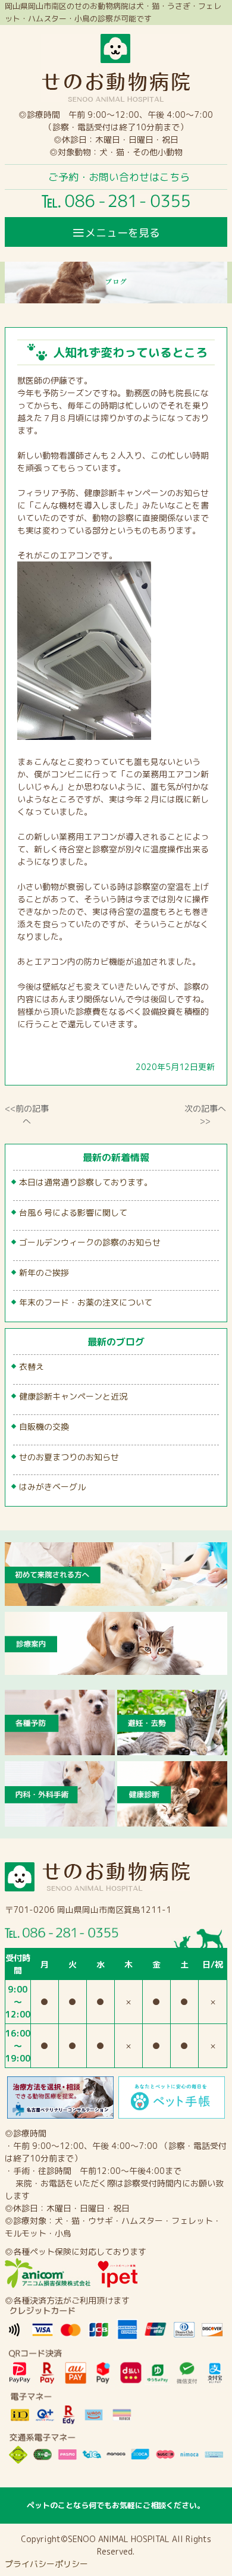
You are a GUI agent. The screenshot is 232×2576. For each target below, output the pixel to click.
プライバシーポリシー (46, 2564)
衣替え (32, 1367)
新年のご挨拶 (44, 1273)
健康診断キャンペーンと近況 (73, 1396)
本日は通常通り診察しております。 (86, 1182)
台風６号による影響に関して (73, 1212)
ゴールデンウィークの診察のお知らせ (90, 1242)
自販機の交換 (44, 1427)
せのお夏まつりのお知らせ (69, 1457)
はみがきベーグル (52, 1487)
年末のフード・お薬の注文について (86, 1302)
